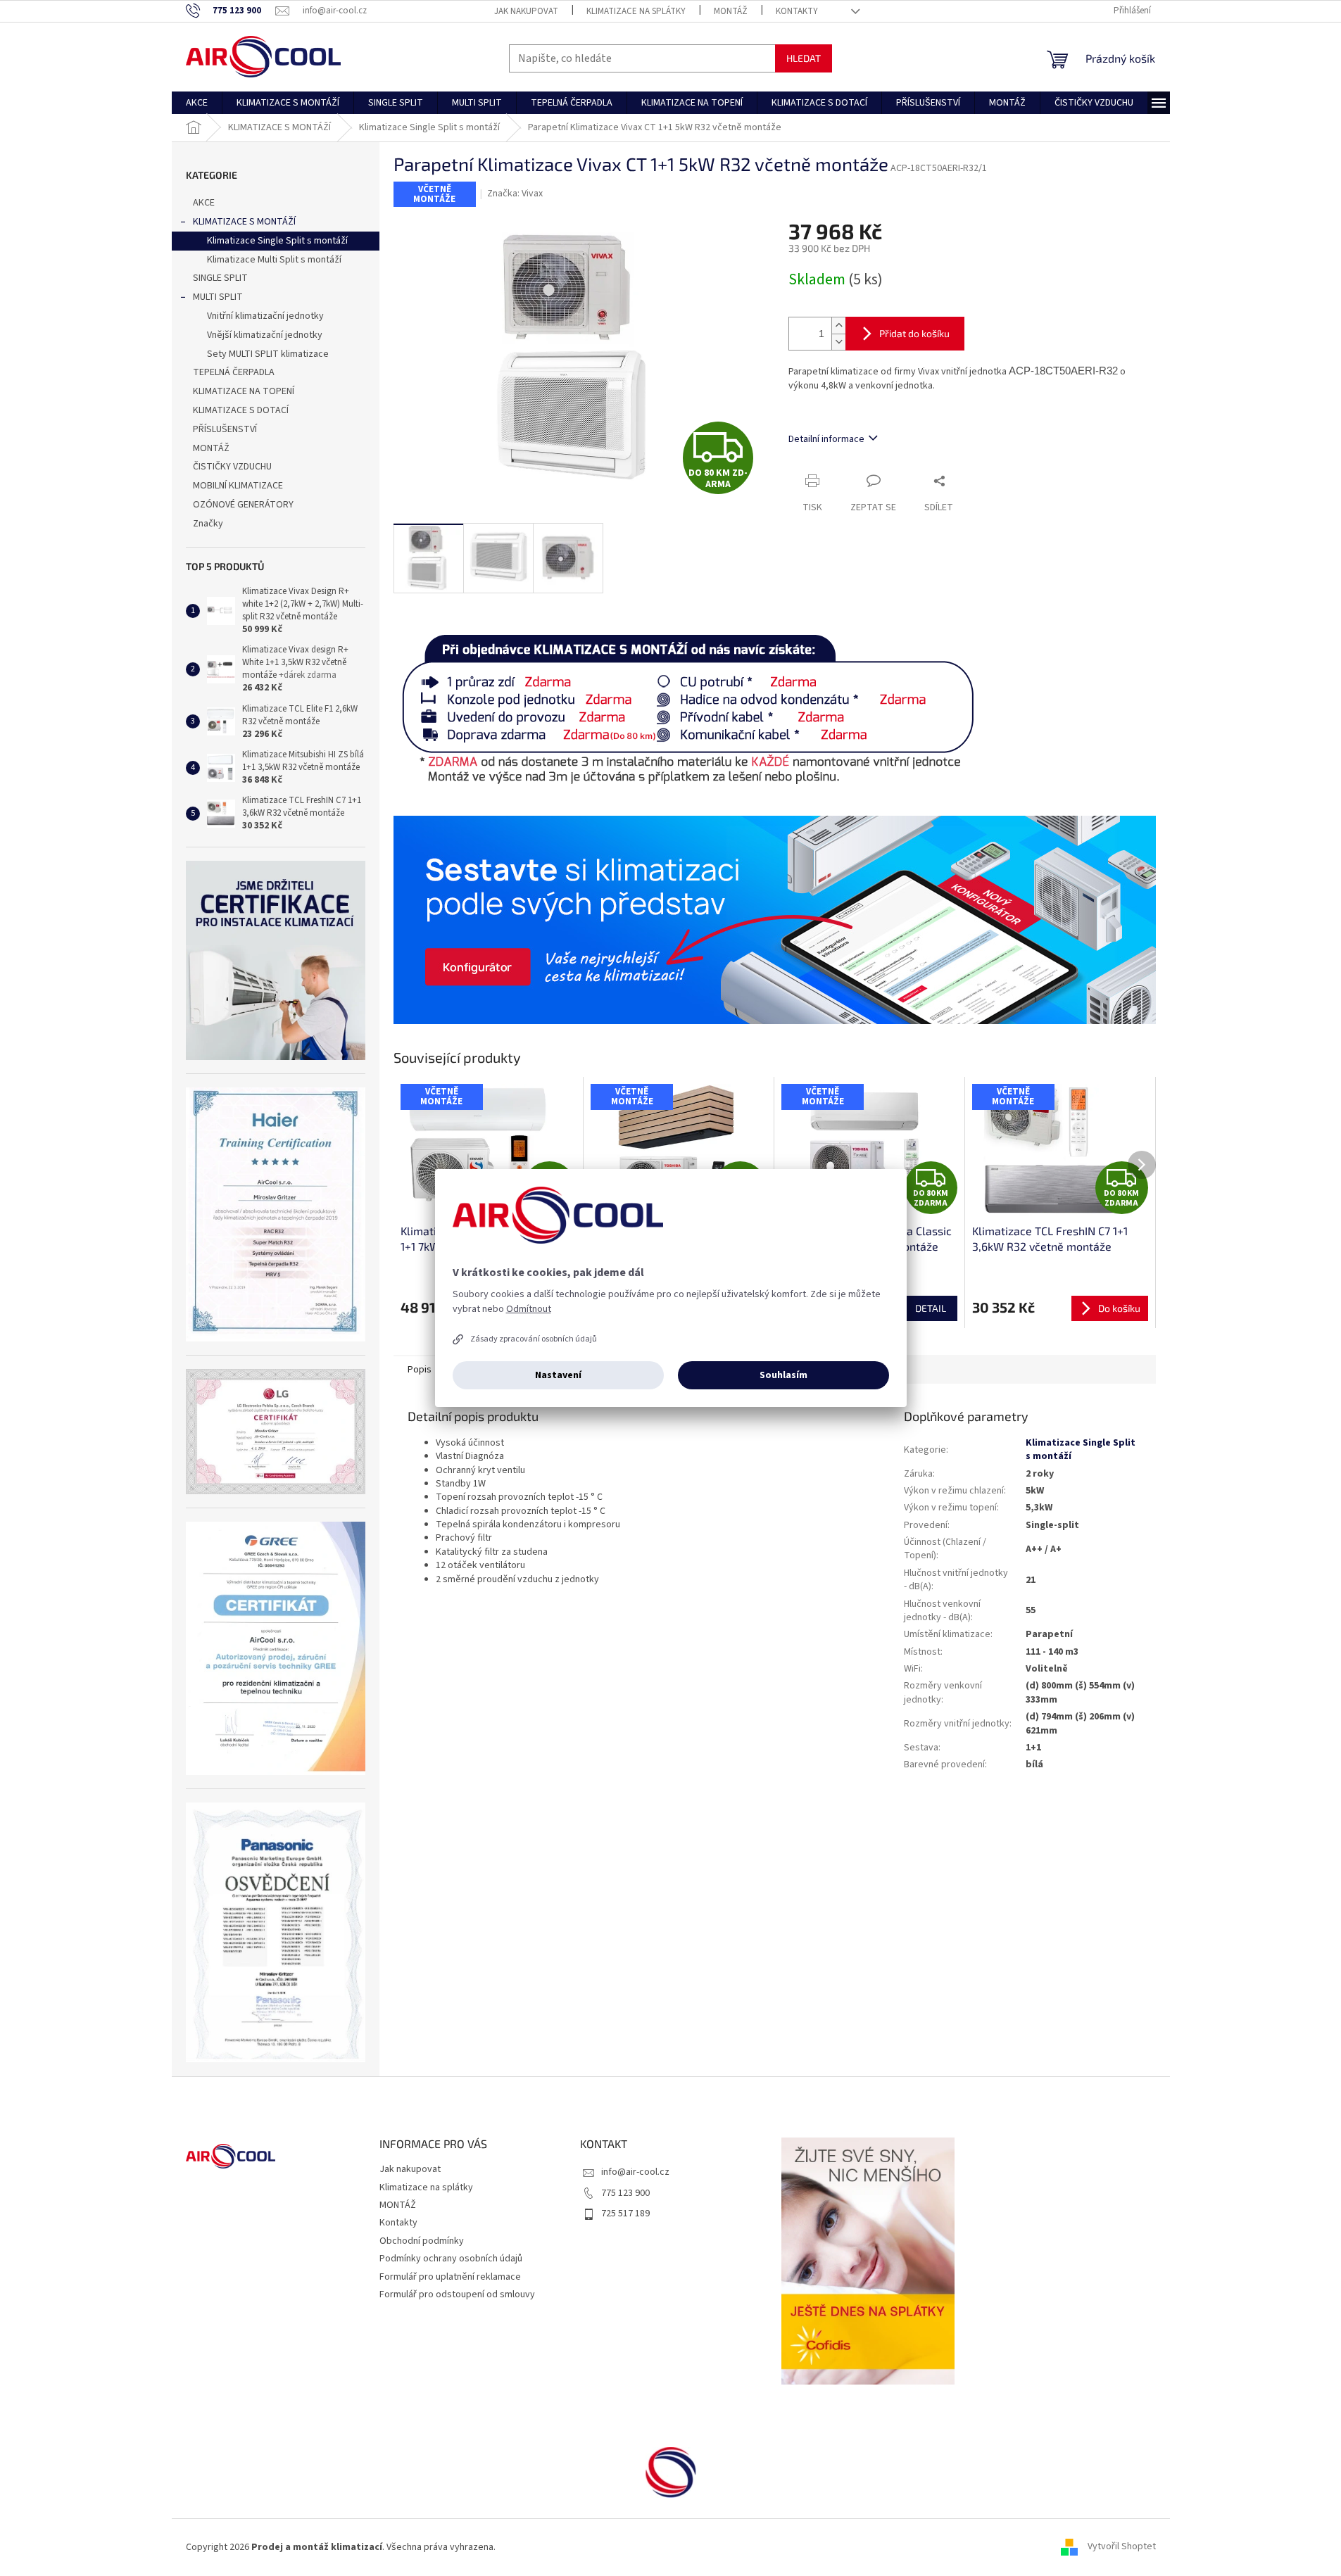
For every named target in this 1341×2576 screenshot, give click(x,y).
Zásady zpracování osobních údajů (534, 1339)
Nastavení (558, 1375)
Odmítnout (529, 1309)
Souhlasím (783, 1375)
